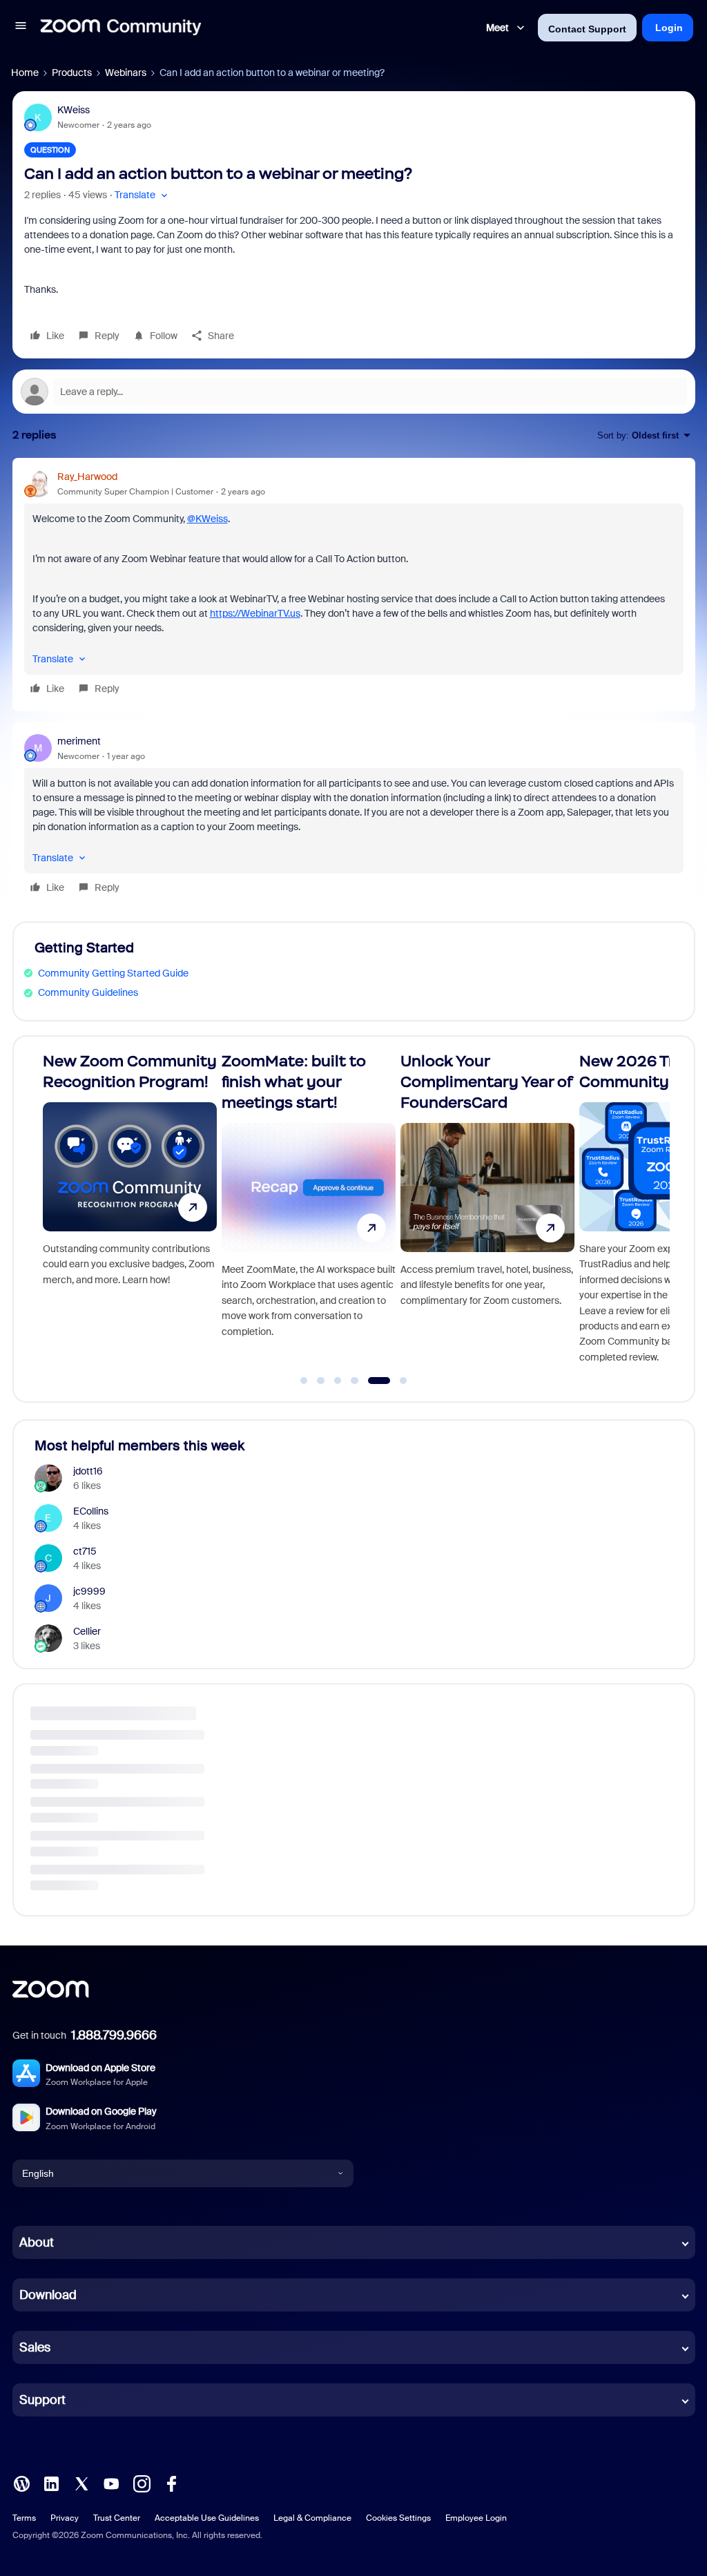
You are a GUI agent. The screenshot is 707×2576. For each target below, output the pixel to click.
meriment (79, 741)
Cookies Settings (398, 2518)
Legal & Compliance (312, 2518)
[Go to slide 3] (338, 1381)
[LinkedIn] (51, 2483)
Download (48, 2295)
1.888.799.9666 (114, 2035)
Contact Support (587, 29)
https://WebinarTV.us (255, 613)
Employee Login (476, 2518)
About (37, 2242)
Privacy (65, 2518)
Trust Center (117, 2518)
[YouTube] (111, 2483)
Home (25, 73)
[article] (354, 585)
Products (72, 73)
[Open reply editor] (354, 392)
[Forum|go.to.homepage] (121, 28)
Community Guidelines (88, 992)
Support (42, 2400)
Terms (24, 2518)
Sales (35, 2347)
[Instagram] (142, 2483)
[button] (21, 28)
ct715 (85, 1551)
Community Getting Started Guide (113, 973)
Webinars (126, 73)
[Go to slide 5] (371, 1381)
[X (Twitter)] (81, 2483)
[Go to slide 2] (321, 1381)
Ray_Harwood (87, 477)
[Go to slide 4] (355, 1381)
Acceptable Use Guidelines (207, 2518)
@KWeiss (207, 519)
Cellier (87, 1631)
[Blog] (21, 2483)
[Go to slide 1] (304, 1381)
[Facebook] (171, 2483)
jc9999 (89, 1591)
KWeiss (74, 110)
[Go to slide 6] (396, 1381)
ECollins (91, 1511)
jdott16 (88, 1471)
